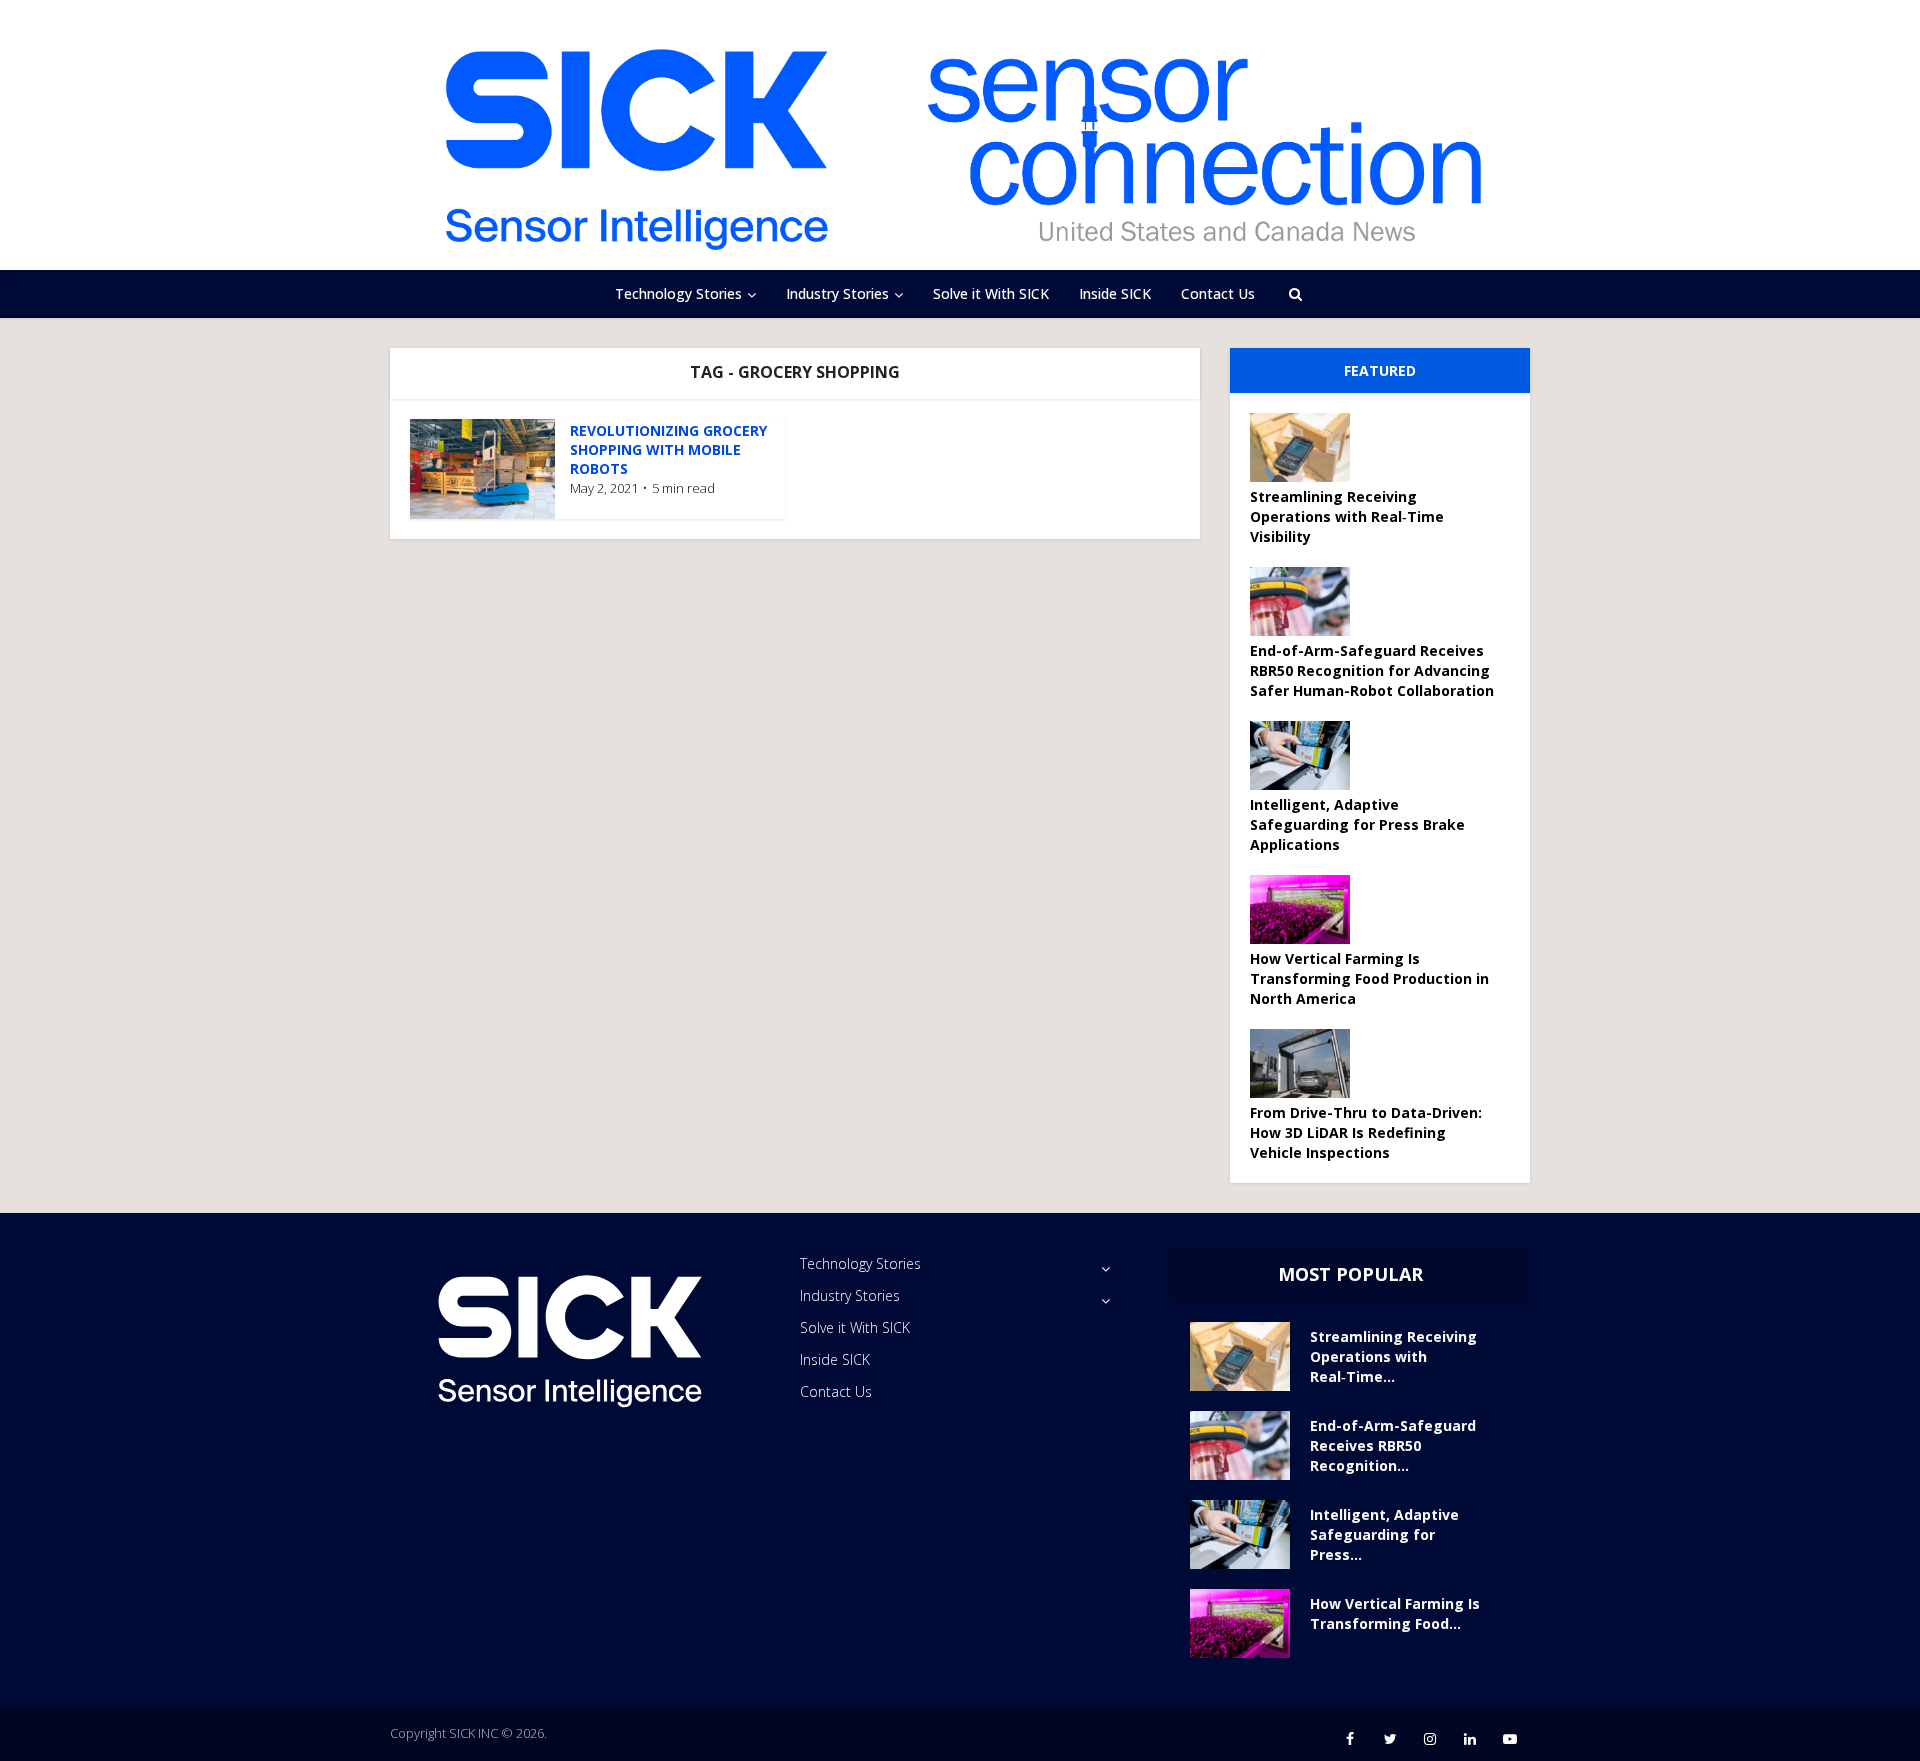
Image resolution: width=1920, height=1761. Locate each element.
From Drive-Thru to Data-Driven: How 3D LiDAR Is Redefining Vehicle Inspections (1366, 1132)
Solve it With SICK (991, 293)
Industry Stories (837, 293)
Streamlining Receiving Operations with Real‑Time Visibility (1347, 516)
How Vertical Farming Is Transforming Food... (1395, 1613)
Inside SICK (1115, 293)
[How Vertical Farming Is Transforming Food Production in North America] (1307, 909)
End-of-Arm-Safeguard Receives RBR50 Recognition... (1393, 1445)
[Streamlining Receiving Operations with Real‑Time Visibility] (1307, 447)
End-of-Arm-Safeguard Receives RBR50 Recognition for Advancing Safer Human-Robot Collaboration (1372, 670)
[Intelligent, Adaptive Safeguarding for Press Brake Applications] (1307, 755)
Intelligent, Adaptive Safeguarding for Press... (1384, 1534)
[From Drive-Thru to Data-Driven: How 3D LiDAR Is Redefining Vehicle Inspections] (1307, 1063)
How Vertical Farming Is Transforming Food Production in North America (1369, 978)
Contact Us (1218, 293)
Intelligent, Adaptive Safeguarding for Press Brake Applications (1357, 824)
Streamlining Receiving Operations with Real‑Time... (1393, 1356)
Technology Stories (678, 293)
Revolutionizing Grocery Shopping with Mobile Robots (668, 449)
